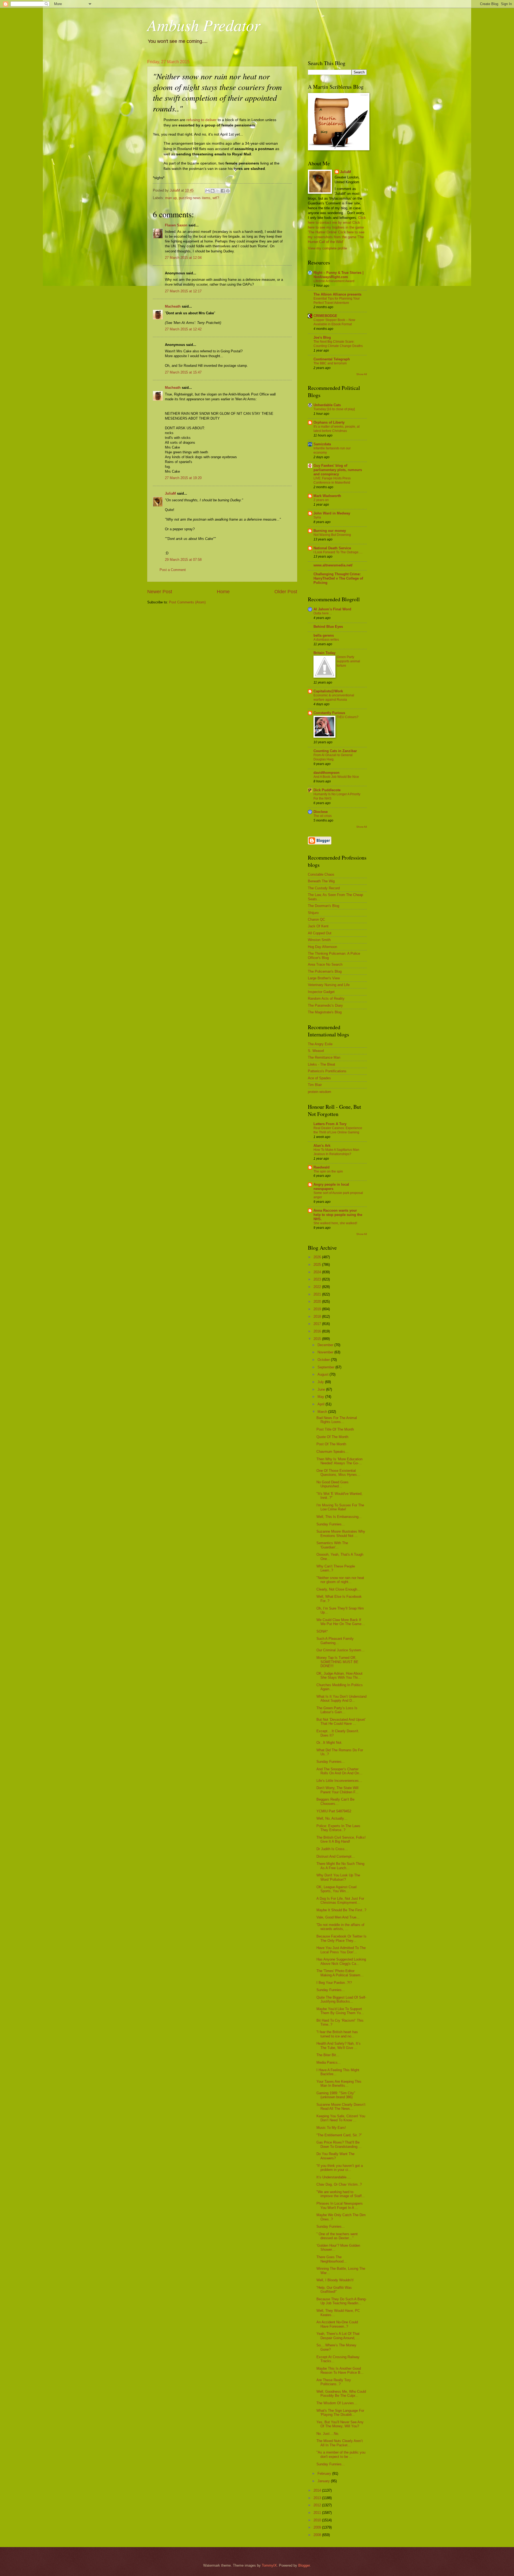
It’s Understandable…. (334, 2177)
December (326, 1345)
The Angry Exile (320, 1044)
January (324, 2481)
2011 (318, 2513)
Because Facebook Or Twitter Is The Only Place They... (341, 1938)
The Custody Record (324, 888)
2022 (318, 1287)
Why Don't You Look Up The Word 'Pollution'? (338, 1877)
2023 (318, 1279)
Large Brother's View (324, 978)
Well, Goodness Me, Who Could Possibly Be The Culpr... (341, 2394)
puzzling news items (195, 198)
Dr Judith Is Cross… (332, 1849)
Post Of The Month (331, 1444)
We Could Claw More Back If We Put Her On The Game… (341, 1622)
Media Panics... (329, 2062)
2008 (318, 2535)
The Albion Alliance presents (337, 294)
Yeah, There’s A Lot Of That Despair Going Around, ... (338, 2336)
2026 (318, 1257)
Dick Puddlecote (327, 790)
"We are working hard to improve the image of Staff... (341, 2194)
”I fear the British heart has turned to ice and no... (337, 2034)
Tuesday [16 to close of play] (334, 409)
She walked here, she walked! (335, 1223)
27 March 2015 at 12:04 (183, 258)
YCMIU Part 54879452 (334, 1811)
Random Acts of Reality (326, 998)
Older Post (286, 592)
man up (171, 198)
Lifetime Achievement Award (334, 281)
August (324, 1374)
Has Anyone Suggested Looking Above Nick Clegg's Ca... (341, 1961)
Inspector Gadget (321, 992)
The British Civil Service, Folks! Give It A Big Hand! (341, 1839)
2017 (318, 1324)
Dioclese (321, 812)
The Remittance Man (324, 1057)
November (326, 1352)
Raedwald (322, 1167)
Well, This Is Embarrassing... (339, 1517)
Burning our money (330, 531)
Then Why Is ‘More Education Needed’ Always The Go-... (339, 1461)
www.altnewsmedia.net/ (333, 565)
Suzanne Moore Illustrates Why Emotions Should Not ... (341, 1533)
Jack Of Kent (318, 926)
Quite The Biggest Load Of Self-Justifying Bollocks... (341, 1999)
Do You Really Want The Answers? (335, 2156)
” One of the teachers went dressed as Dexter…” (337, 2236)
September (326, 1367)
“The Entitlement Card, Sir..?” (339, 2135)
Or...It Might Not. (329, 1743)
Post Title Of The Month (335, 1429)
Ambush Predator (204, 25)
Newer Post (160, 592)
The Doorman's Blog (324, 906)
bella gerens (324, 635)
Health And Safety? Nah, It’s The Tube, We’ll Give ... (339, 2045)
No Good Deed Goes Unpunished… (332, 1484)
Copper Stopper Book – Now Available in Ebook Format (334, 322)
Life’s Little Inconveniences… (339, 1781)
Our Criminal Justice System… (341, 1650)
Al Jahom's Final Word (332, 609)
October (324, 1360)
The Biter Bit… (328, 2055)
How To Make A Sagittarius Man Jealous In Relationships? (336, 1152)
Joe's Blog (322, 337)
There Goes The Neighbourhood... (332, 2259)
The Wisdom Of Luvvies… (337, 2403)
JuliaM (170, 493)
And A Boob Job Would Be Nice (336, 777)
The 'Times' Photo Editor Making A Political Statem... (340, 1973)
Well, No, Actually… (332, 1818)
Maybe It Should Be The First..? (341, 1910)
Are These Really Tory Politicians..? (334, 2382)
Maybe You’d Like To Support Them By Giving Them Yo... (340, 2011)
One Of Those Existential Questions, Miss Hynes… (338, 1473)
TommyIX (269, 2565)
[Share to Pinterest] (228, 191)
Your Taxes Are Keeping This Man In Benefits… (339, 2084)
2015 (318, 1339)
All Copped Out (320, 933)
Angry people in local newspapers (331, 1187)
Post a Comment (173, 570)
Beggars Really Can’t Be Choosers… (335, 1801)
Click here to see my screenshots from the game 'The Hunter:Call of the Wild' (336, 237)
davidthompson (326, 773)
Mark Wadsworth (327, 496)
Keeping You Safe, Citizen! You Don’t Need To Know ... (341, 2118)
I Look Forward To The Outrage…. (338, 552)
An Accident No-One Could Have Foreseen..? (337, 2324)
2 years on (321, 500)
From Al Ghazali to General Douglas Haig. (333, 757)
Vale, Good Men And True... (338, 1917)
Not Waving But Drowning (332, 535)
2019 (318, 1309)
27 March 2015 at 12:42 (183, 329)
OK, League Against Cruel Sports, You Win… (337, 1889)
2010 (318, 2520)
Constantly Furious (329, 713)
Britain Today (324, 653)
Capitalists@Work (328, 691)
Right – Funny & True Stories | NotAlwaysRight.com (339, 275)
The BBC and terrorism (330, 363)
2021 (318, 1294)
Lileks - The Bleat (322, 1064)
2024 (318, 1272)
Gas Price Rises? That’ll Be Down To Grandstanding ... (339, 2144)
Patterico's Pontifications (327, 1071)
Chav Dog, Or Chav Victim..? (339, 2184)
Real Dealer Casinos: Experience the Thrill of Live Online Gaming (338, 1130)
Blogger (304, 2565)
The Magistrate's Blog (325, 1012)
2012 (318, 2505)
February (325, 2474)
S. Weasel (316, 1051)
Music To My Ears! (331, 2128)
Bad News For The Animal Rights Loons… (337, 1420)
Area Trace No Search (325, 964)
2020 (318, 1302)
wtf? (216, 198)
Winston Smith (319, 940)
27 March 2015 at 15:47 (183, 372)
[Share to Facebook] (223, 191)
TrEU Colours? (348, 717)
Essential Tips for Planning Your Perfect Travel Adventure (337, 301)
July (321, 1382)
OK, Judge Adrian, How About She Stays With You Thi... (339, 1675)
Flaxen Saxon (176, 225)
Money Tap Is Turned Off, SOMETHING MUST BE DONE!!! (337, 1662)
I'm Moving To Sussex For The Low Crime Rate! (340, 1507)
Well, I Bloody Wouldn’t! (335, 2280)
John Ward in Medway (332, 513)
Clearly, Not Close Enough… (339, 1589)
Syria (317, 517)
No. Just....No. (328, 2434)
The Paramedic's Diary (325, 1005)
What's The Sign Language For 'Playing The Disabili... (340, 2413)
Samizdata (322, 444)
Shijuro (313, 913)
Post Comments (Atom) (187, 602)
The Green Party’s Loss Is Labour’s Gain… (337, 1710)
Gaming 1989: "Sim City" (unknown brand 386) (336, 2095)
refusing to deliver (201, 120)
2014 (318, 2490)
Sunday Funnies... (331, 1524)
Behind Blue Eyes (328, 627)
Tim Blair (315, 1085)
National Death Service (332, 548)
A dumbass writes (326, 640)
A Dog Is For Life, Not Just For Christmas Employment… (340, 1901)
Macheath (173, 306)
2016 (318, 1331)
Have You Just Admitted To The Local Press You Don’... (341, 1950)
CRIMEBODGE (325, 316)
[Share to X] (218, 191)
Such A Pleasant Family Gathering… (335, 1641)
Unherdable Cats (327, 405)
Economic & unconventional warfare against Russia (334, 697)
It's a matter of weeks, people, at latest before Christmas (337, 429)
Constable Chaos (321, 874)
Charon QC (316, 919)
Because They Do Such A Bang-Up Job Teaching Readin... (341, 2301)
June (322, 1389)
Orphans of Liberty (329, 422)
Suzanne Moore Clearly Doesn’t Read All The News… (341, 2107)
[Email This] (207, 191)
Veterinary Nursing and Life (329, 985)
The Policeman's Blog (325, 971)
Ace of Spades (319, 1078)
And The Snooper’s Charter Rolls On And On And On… (339, 1771)
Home (223, 592)
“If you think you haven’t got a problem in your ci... (340, 2168)
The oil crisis (323, 816)
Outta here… (323, 613)
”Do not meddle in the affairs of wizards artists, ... (340, 1927)
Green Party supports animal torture (348, 661)
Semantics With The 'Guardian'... (332, 1545)
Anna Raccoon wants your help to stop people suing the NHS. (338, 1215)
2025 (318, 1265)
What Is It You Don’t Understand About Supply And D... (341, 1698)
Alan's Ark (322, 1146)
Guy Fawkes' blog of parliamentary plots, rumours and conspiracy (338, 470)
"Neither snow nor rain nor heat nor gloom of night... (340, 1580)
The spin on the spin (328, 1171)
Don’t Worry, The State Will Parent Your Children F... (337, 1790)
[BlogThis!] (213, 191)
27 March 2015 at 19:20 (183, 478)
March (323, 1412)
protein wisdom (320, 1092)
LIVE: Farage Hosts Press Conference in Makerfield (332, 480)
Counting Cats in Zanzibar (335, 751)
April (322, 1404)
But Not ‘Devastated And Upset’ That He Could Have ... (341, 1722)
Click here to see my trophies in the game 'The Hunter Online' (336, 227)
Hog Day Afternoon (322, 947)
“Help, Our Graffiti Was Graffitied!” (334, 2290)
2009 (318, 2527)
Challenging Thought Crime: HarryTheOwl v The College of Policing (338, 578)
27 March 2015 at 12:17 (183, 291)
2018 (318, 1317)
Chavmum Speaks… (332, 1452)
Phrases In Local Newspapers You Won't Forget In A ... (340, 2205)
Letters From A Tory (330, 1124)
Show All (362, 374)
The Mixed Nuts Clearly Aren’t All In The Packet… (340, 2443)
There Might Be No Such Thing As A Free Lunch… (340, 1866)
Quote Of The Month (332, 1437)
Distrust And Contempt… (336, 1856)
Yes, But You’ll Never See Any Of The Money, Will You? (340, 2424)
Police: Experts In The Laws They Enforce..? (338, 1828)
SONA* (322, 1631)
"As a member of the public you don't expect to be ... (341, 2454)
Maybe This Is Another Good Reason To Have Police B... (340, 2370)
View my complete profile (327, 248)
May (321, 1397)
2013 (318, 2498)
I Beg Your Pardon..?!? (334, 1983)
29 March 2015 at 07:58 (183, 560)
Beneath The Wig (321, 881)
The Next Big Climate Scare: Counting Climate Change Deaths (338, 344)
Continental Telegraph (332, 359)
